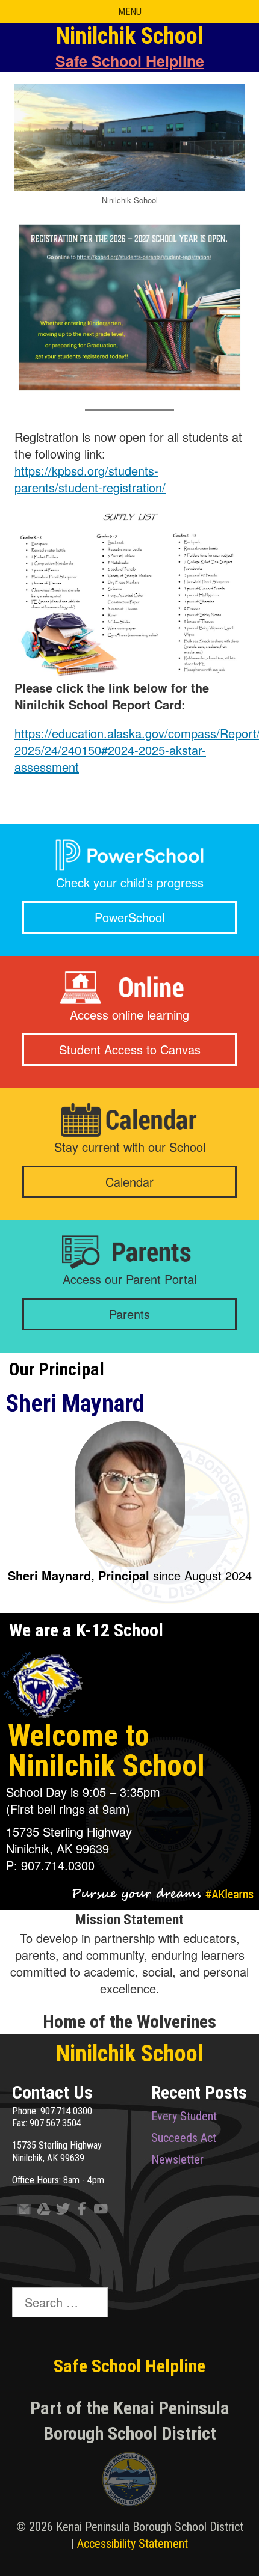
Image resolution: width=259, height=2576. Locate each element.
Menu (130, 12)
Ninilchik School (129, 2054)
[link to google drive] (41, 2211)
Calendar (129, 1182)
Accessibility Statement (133, 2544)
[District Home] (129, 2482)
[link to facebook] (79, 2211)
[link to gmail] (22, 2211)
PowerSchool (129, 917)
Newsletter (177, 2159)
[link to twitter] (60, 2211)
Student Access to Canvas (130, 1049)
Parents (129, 1314)
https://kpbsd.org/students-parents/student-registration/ (90, 479)
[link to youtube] (98, 2211)
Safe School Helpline (130, 61)
